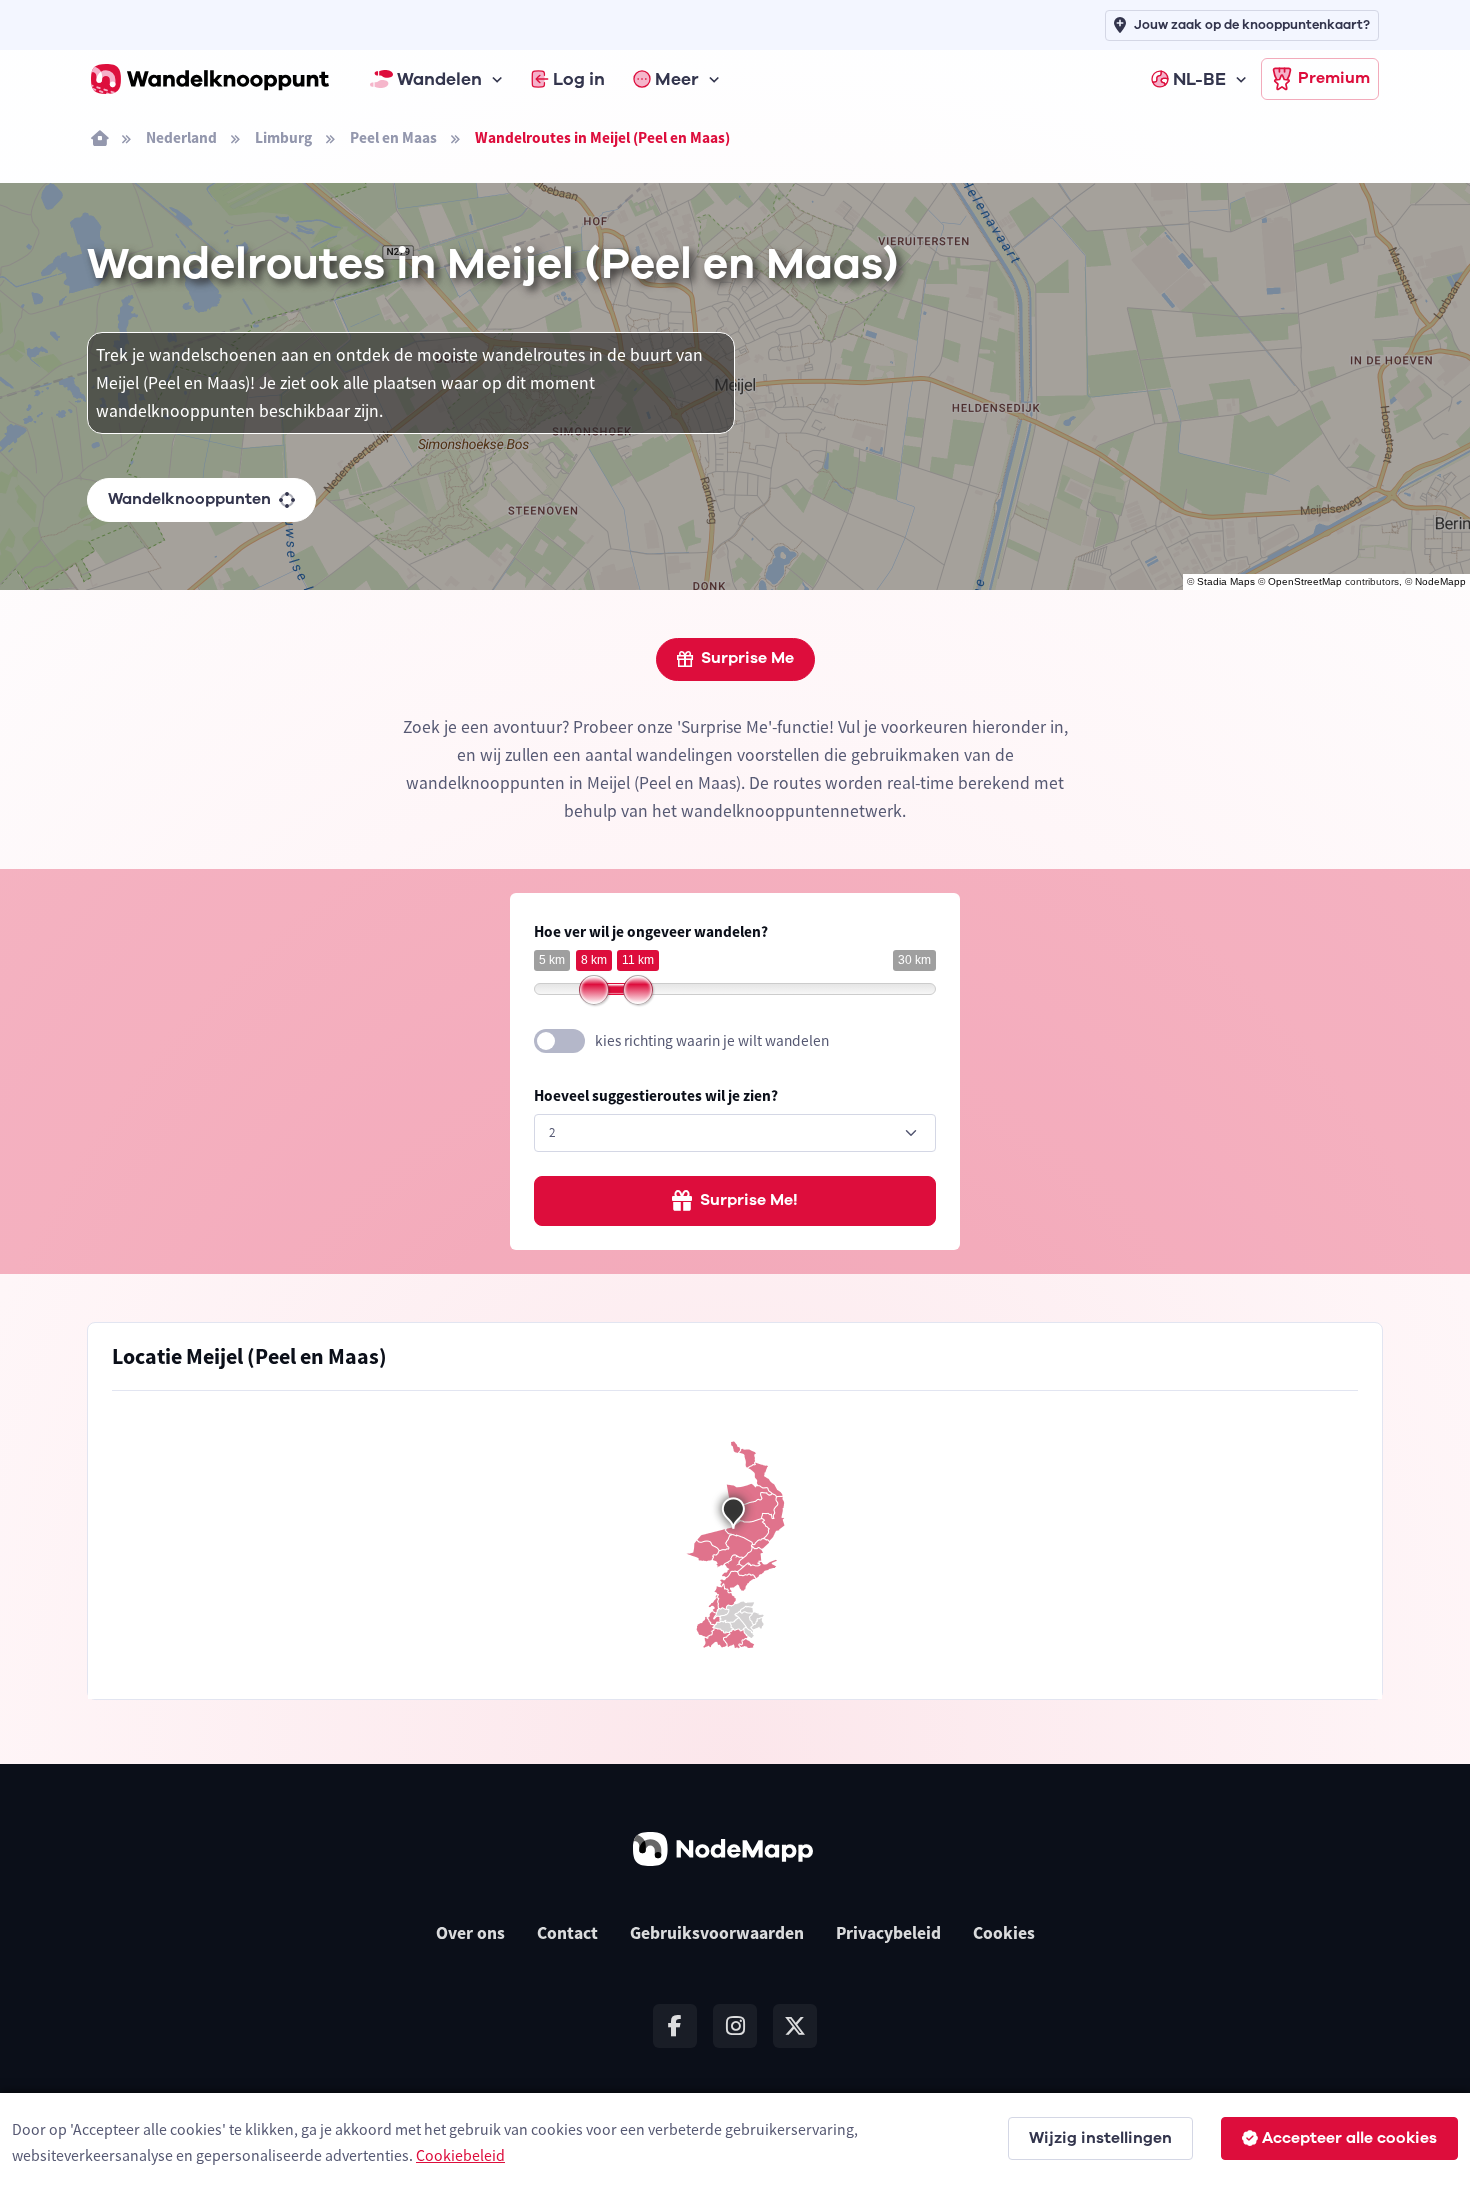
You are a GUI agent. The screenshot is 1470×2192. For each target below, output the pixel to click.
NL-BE (1199, 79)
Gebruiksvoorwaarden (717, 1933)
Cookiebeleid (460, 2155)
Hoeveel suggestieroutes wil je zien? (656, 1095)
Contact (567, 1933)
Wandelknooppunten (189, 499)
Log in (579, 79)
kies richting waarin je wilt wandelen (712, 1040)
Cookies (1004, 1933)
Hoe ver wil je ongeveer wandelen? (651, 931)
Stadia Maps (1226, 581)
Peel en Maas (393, 137)
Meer (677, 79)
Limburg (283, 137)
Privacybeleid (888, 1933)
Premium (1334, 78)
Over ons (470, 1933)
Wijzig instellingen (1100, 2138)
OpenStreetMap (1305, 581)
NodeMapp (1440, 581)
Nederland (181, 137)
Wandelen (439, 79)
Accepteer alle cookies (1349, 2138)
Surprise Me (747, 658)
